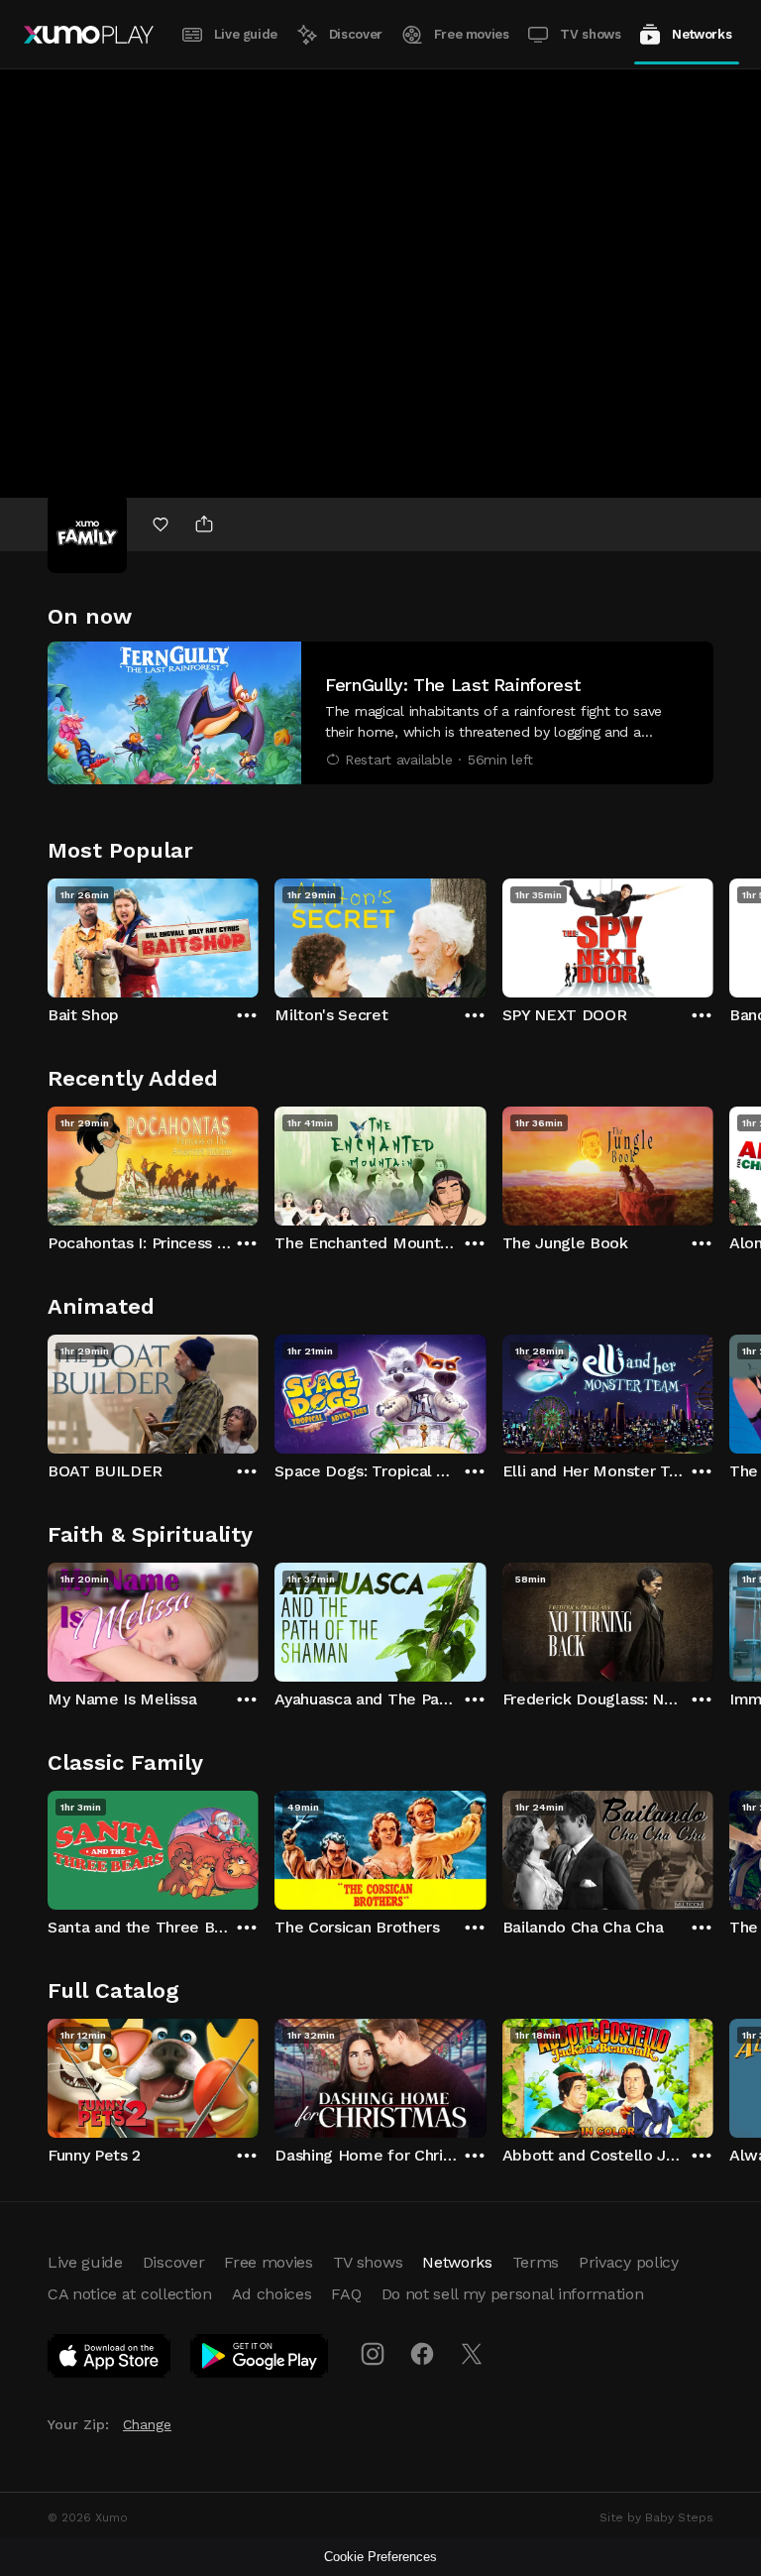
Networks (702, 34)
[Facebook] (422, 2354)
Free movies (472, 34)
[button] (380, 713)
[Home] (89, 35)
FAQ (346, 2294)
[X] (472, 2354)
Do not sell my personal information (513, 2294)
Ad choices (272, 2294)
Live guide (246, 34)
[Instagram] (373, 2354)
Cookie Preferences (380, 2557)
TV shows (590, 34)
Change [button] (147, 2424)
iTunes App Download (110, 2360)
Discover (356, 34)
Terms (536, 2262)
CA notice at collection (130, 2294)
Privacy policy (629, 2262)
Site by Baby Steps (656, 2517)
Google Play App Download (260, 2360)
